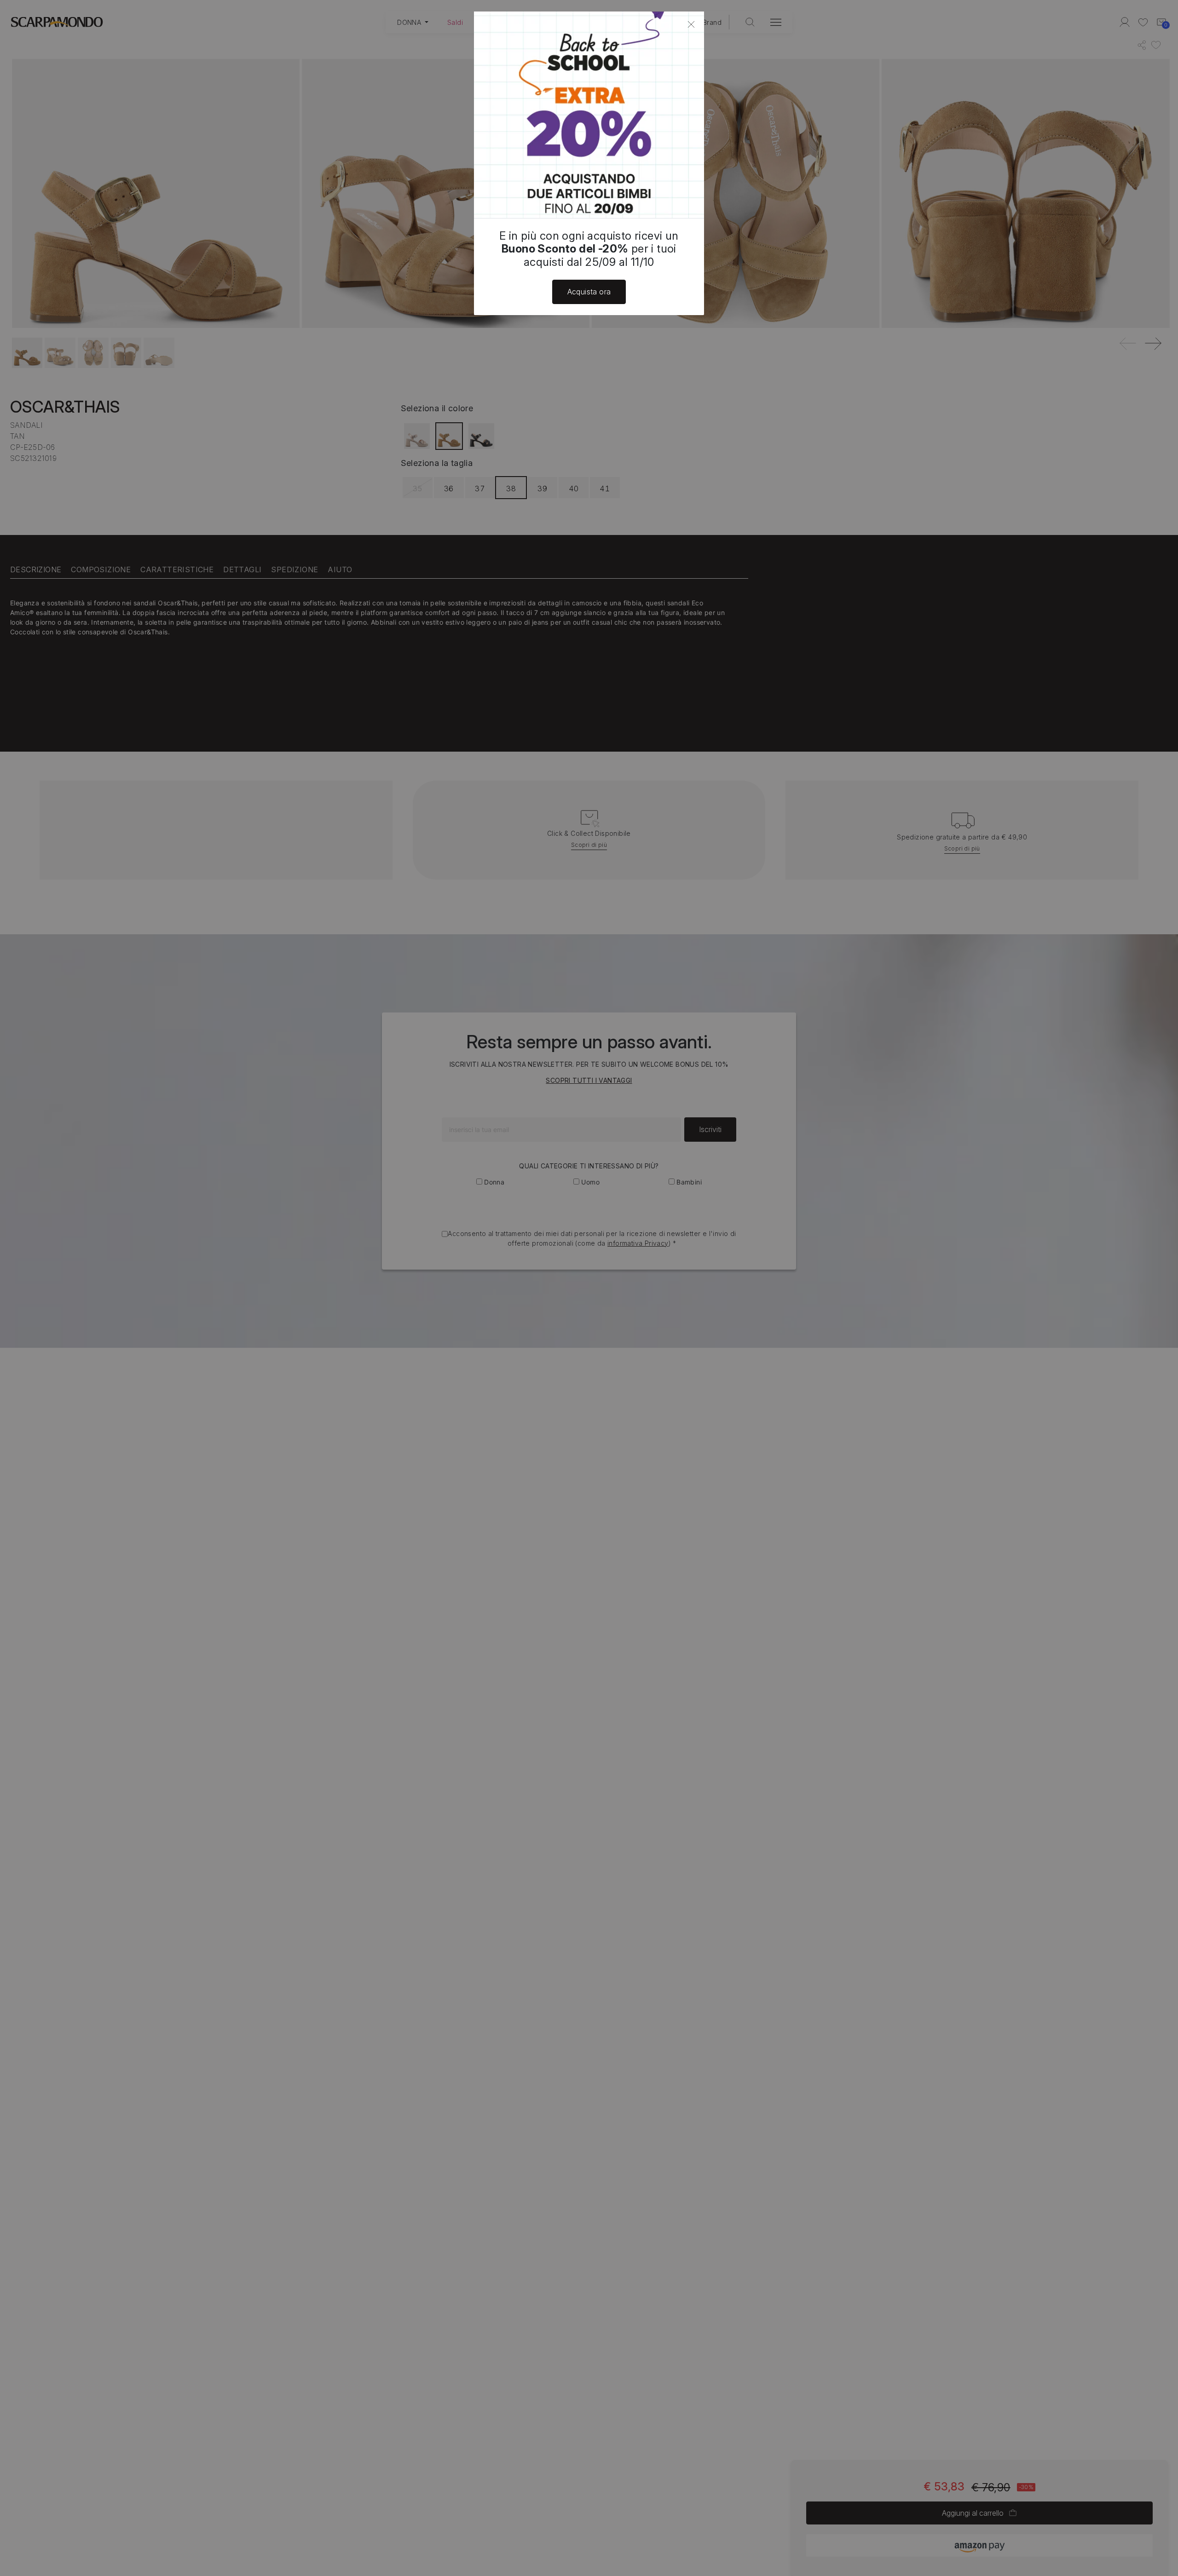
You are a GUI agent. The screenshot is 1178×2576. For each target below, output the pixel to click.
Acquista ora (589, 292)
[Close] (691, 24)
